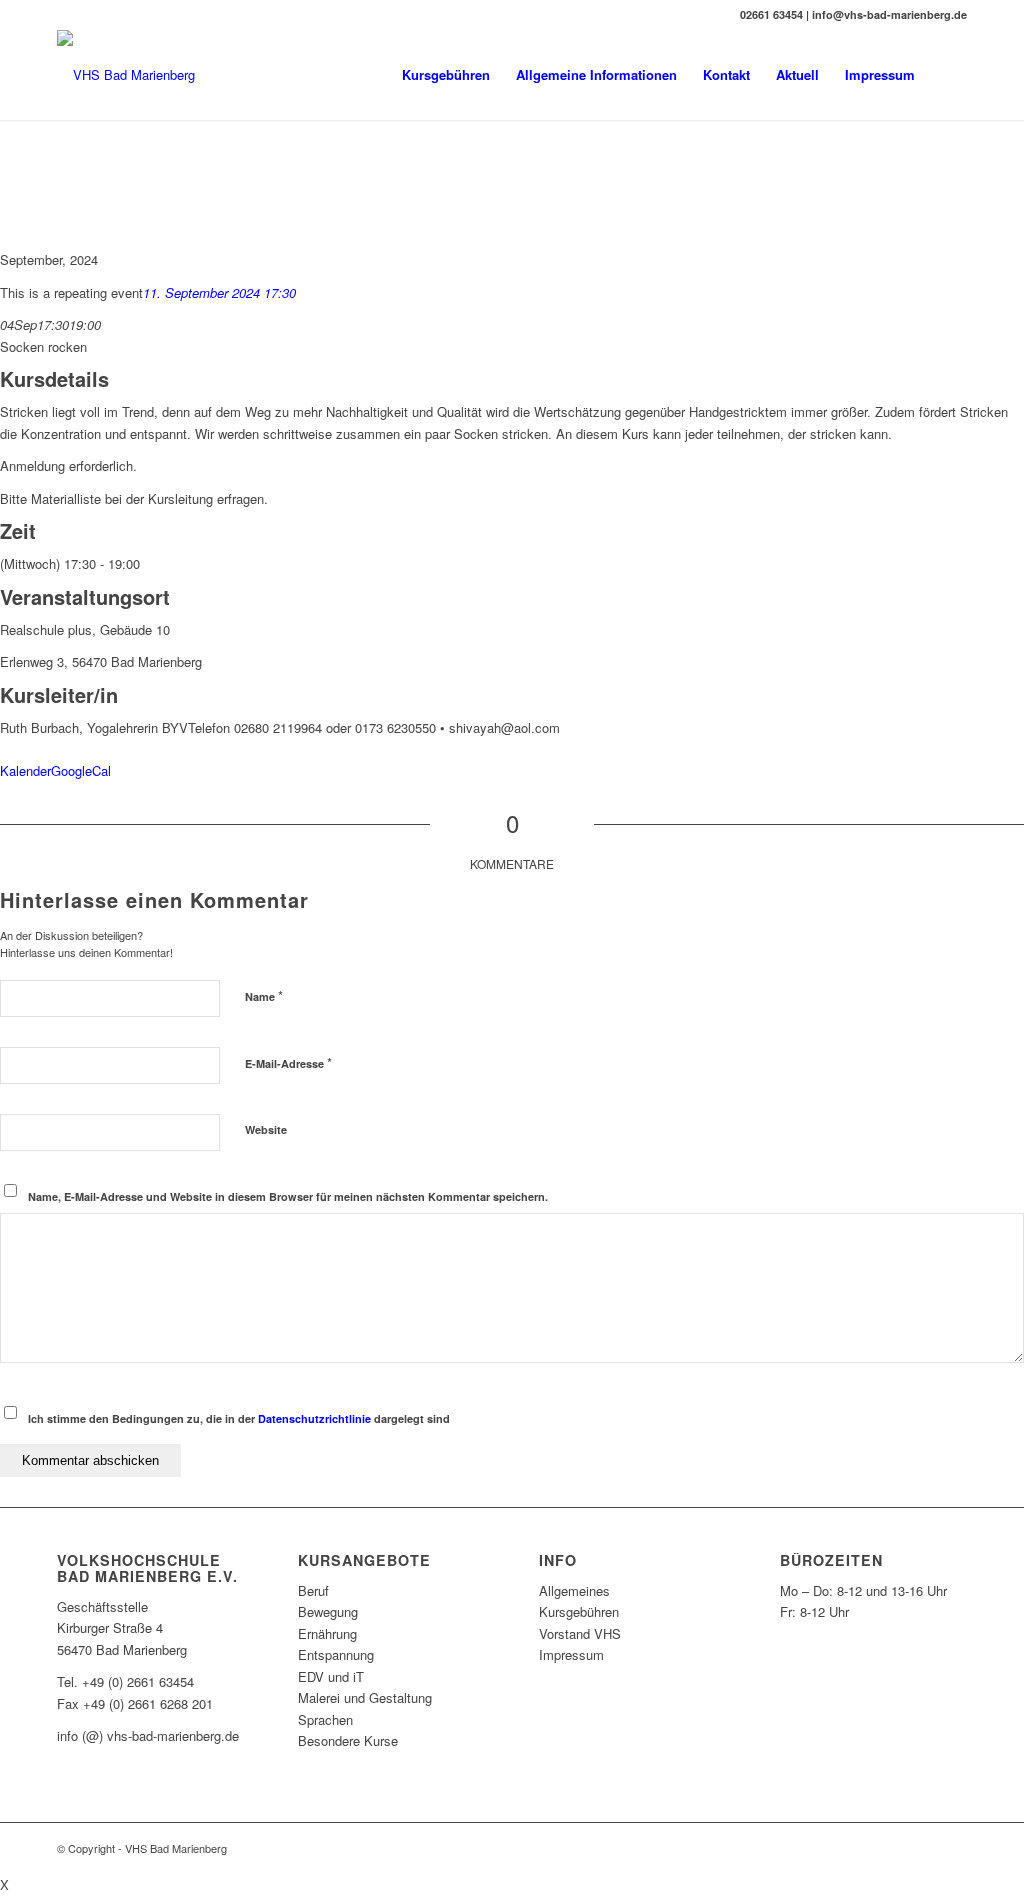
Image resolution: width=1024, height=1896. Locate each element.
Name (264, 995)
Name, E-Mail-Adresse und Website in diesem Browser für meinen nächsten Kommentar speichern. (288, 1196)
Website (266, 1129)
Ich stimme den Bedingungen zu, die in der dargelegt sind (239, 1418)
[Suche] (947, 75)
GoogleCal (81, 770)
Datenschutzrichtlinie (314, 1418)
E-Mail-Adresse (288, 1062)
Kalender (25, 770)
